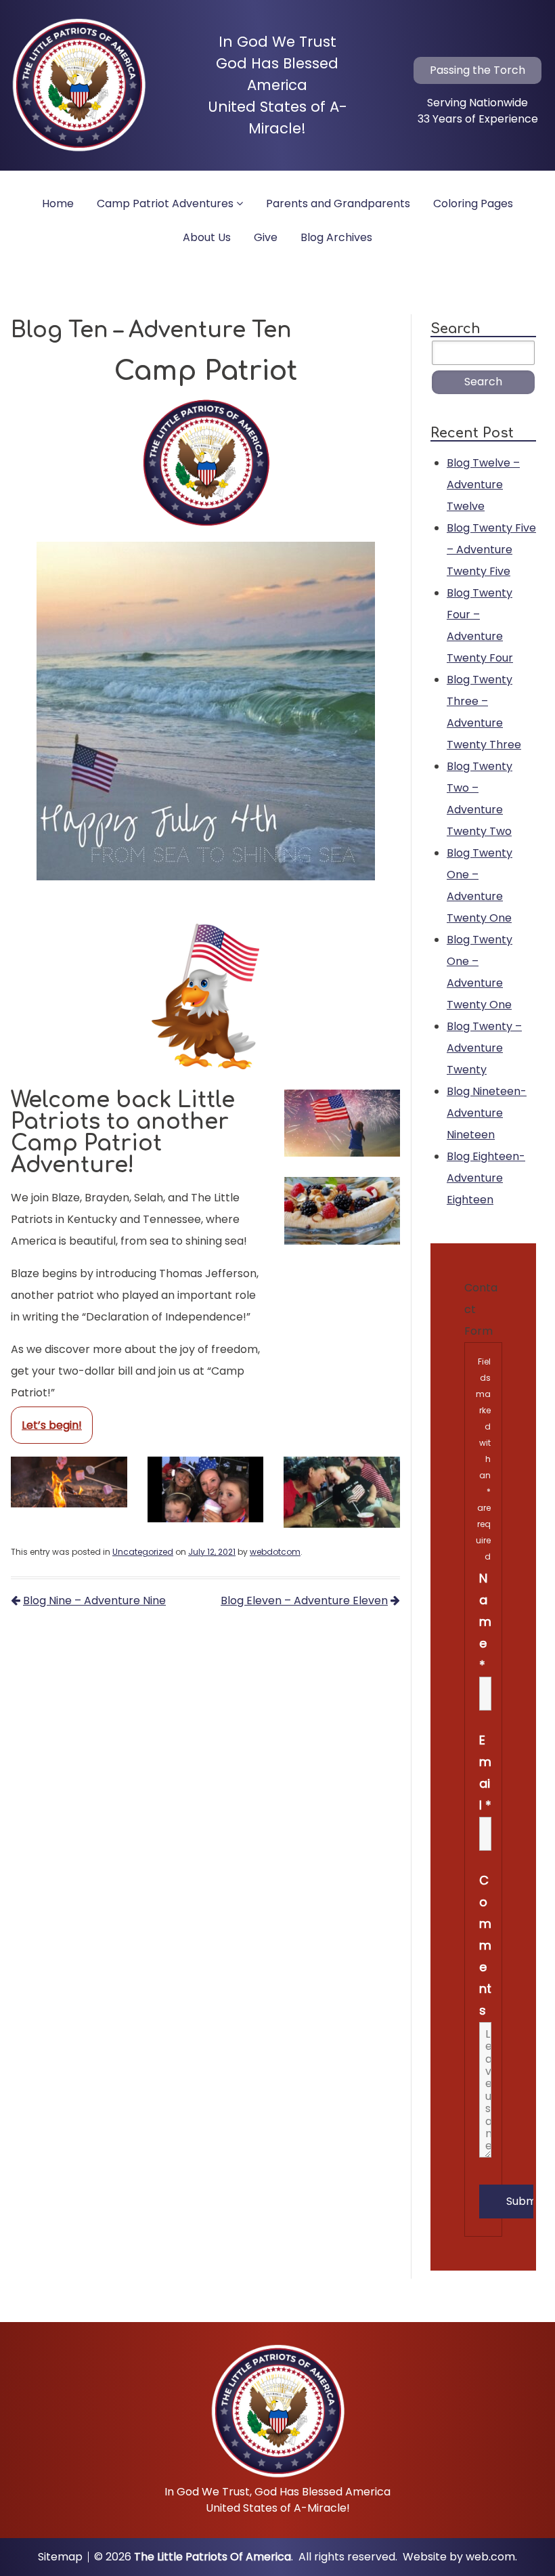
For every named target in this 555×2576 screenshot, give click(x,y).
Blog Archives (336, 237)
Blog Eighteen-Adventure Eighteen (486, 1178)
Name (485, 1622)
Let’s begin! (52, 1425)
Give (266, 237)
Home (58, 203)
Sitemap (60, 2557)
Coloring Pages (473, 203)
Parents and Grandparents (338, 203)
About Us (207, 237)
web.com (490, 2557)
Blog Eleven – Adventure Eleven (304, 1601)
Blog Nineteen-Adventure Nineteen (487, 1113)
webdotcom (275, 1552)
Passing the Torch (478, 70)
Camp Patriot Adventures (165, 203)
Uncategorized (143, 1552)
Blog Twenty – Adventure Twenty (484, 1048)
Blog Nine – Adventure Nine (94, 1601)
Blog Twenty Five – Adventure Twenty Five (491, 550)
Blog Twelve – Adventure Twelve (483, 485)
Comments (485, 1945)
